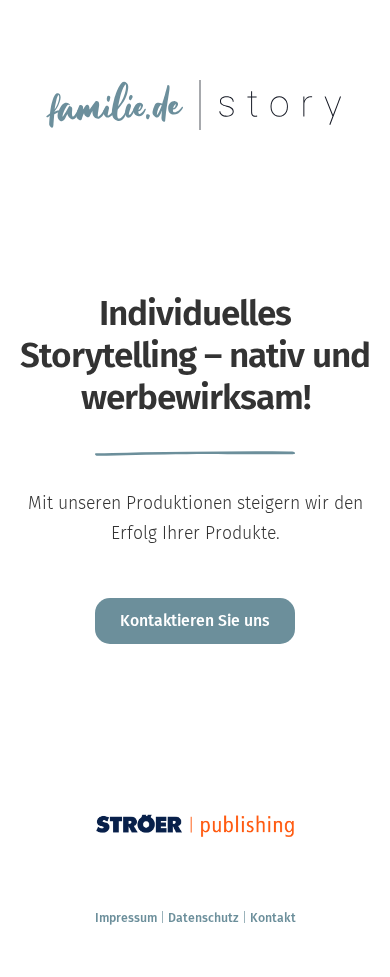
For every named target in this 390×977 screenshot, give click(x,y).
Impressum (126, 917)
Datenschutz (203, 917)
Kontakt (273, 917)
